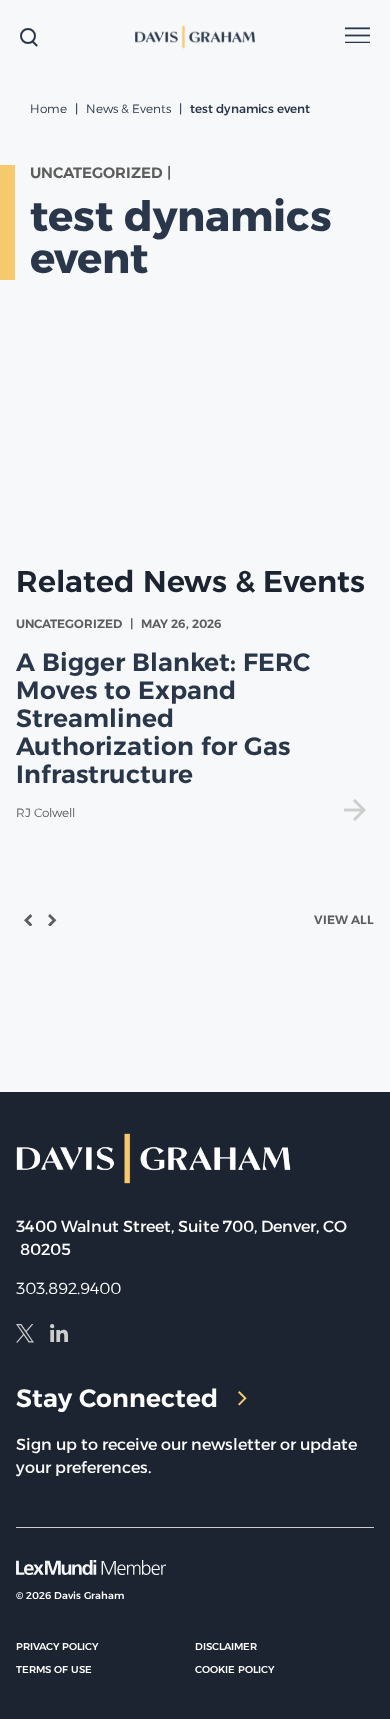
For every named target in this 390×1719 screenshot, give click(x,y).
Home (48, 108)
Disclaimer (226, 1646)
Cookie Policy (234, 1669)
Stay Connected (117, 1398)
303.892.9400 (68, 1288)
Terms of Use (54, 1669)
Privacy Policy (57, 1646)
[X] (25, 1336)
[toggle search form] (29, 37)
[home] (195, 37)
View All (344, 919)
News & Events (128, 108)
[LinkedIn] (59, 1336)
